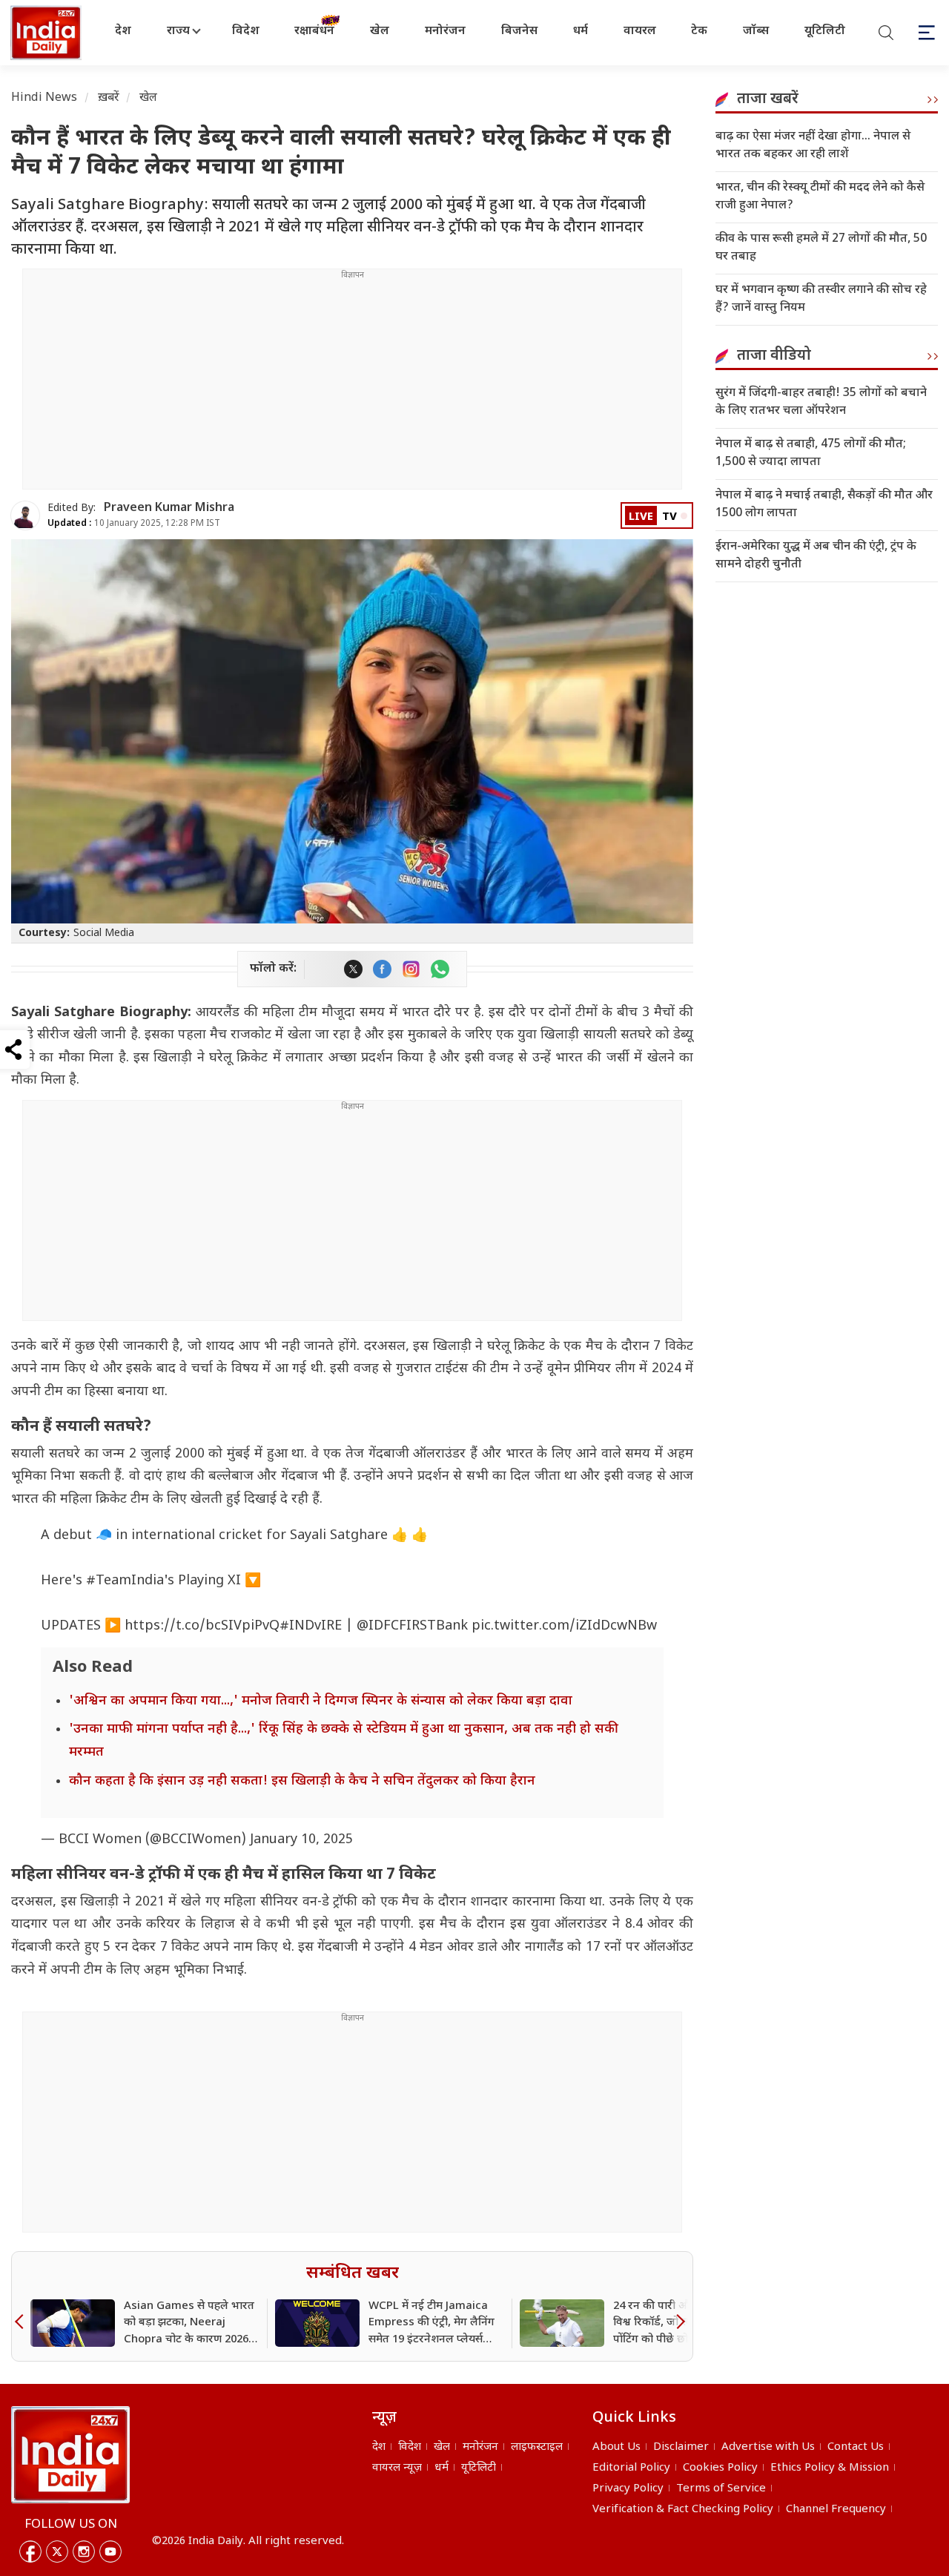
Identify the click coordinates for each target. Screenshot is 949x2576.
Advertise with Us (768, 2447)
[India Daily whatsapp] (440, 969)
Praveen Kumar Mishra (169, 508)
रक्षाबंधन (314, 32)
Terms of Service (721, 2489)
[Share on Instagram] (411, 969)
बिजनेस (519, 32)
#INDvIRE (311, 1626)
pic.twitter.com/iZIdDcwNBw (564, 1626)
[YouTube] (110, 2552)
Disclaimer (681, 2447)
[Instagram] (84, 2552)
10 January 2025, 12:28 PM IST (134, 524)
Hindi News (44, 98)
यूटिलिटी (825, 32)
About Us (616, 2447)
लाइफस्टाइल (537, 2447)
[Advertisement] (352, 385)
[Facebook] (30, 2552)
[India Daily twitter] (353, 969)
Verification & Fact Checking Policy (683, 2510)
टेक (699, 32)
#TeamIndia (125, 1581)
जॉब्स (756, 32)
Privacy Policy (628, 2489)
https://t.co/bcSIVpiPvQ (202, 1626)
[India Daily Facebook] (382, 969)
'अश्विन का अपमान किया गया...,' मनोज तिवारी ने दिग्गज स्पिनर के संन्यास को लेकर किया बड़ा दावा (321, 1701)
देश (123, 32)
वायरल (640, 32)
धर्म (581, 32)
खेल (380, 32)
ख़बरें (109, 98)
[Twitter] (57, 2552)
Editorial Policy (631, 2468)
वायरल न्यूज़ (397, 2468)
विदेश (246, 32)
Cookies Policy (720, 2468)
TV (669, 517)
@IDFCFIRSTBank (412, 1626)
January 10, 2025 (301, 1840)
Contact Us (856, 2447)
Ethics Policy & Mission (830, 2468)
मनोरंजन (445, 32)
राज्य (178, 32)
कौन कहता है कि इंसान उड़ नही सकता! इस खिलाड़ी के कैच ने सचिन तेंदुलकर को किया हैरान (302, 1781)
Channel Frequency (836, 2510)
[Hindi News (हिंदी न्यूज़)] (47, 33)
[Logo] (70, 2454)
